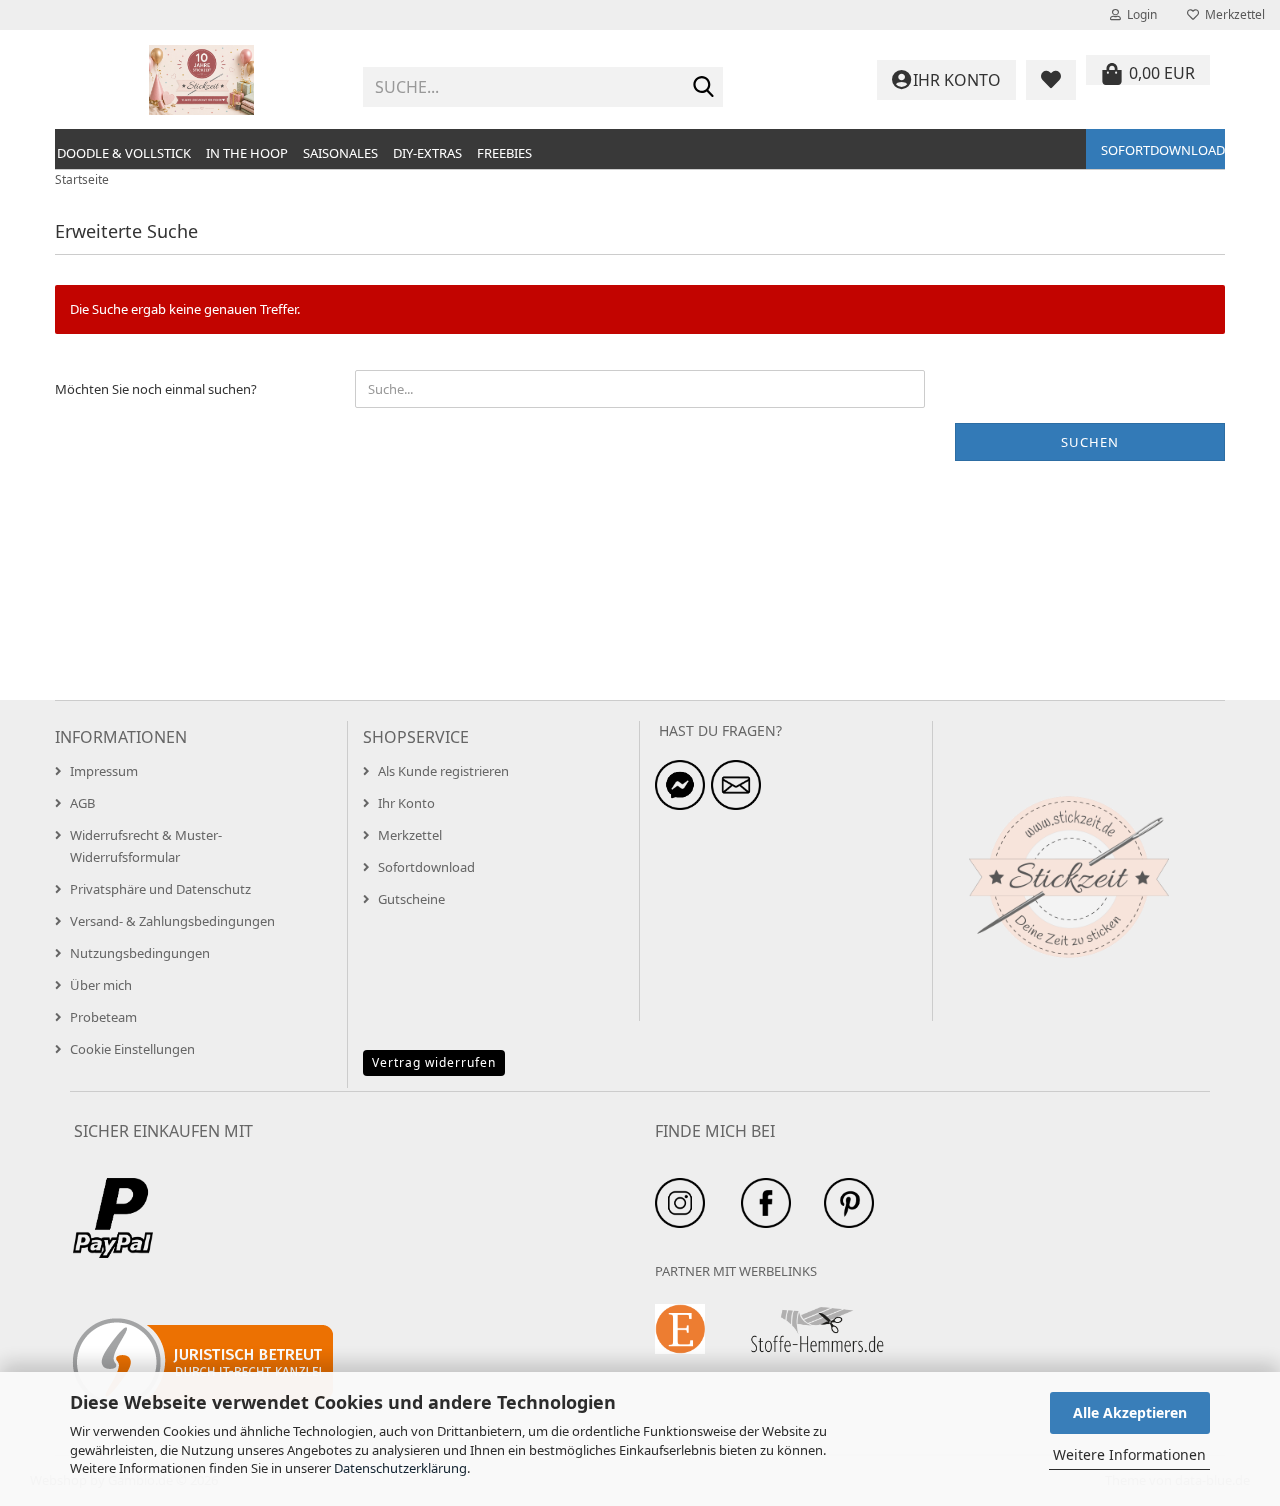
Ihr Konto (406, 803)
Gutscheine (411, 899)
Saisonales (340, 153)
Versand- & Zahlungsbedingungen (172, 921)
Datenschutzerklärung (400, 1468)
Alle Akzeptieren (1130, 1412)
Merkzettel (1232, 14)
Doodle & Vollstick (124, 153)
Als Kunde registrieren (443, 771)
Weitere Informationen (1129, 1454)
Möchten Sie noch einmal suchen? (156, 389)
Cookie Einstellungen (132, 1049)
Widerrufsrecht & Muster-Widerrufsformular (146, 846)
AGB (82, 803)
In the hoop (247, 153)
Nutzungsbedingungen (140, 953)
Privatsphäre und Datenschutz (160, 889)
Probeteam (103, 1017)
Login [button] (1139, 14)
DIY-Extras (427, 153)
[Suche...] (704, 88)
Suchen (1090, 442)
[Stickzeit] (201, 80)
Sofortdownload (1163, 150)
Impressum (104, 771)
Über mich (101, 985)
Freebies (504, 153)
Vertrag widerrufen (434, 1062)
